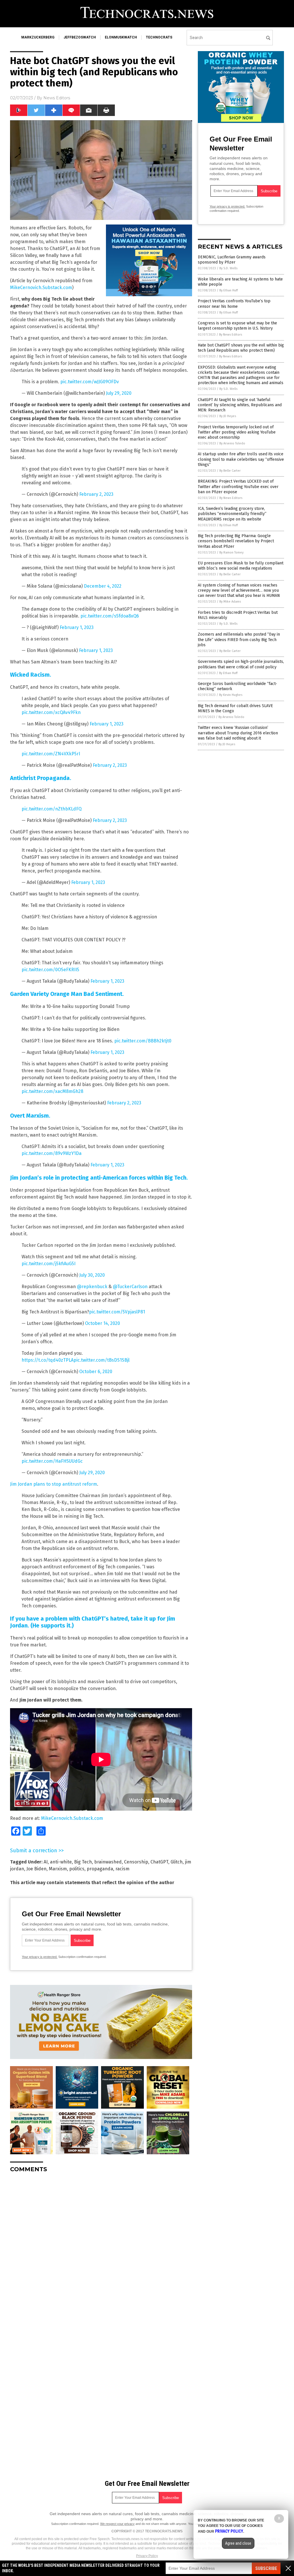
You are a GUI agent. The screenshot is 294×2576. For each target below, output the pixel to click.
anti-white (61, 1862)
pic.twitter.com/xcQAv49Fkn (51, 712)
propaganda (100, 1869)
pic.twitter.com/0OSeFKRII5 (50, 970)
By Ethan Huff (229, 290)
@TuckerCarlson (130, 1287)
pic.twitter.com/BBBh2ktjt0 (143, 1041)
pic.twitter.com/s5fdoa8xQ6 (110, 616)
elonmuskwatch (121, 37)
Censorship (136, 1862)
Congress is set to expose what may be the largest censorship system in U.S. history (237, 326)
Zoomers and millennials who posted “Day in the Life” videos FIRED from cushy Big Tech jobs (239, 639)
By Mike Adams (230, 602)
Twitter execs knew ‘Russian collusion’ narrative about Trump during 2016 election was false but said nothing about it (238, 733)
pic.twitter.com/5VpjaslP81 (117, 1312)
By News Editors (231, 335)
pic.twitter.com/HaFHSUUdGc (52, 1461)
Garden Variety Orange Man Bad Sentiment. (67, 994)
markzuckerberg (38, 37)
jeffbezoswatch (80, 37)
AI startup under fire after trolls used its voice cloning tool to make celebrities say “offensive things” (241, 459)
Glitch (177, 1862)
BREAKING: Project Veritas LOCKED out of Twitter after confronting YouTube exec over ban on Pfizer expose (238, 486)
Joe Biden (36, 1869)
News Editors (57, 98)
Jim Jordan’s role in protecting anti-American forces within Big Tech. (99, 1178)
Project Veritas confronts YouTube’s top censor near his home (234, 304)
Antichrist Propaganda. (41, 778)
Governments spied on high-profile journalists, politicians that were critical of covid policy (241, 664)
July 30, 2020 (92, 1275)
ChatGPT (159, 1862)
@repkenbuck (92, 1287)
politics (77, 1869)
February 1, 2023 (77, 627)
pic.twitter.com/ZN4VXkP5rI (51, 754)
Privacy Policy (147, 2556)
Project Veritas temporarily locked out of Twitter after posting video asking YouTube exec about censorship (237, 432)
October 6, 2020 (96, 1372)
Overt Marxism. (30, 1116)
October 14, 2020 (102, 1323)
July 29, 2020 (119, 393)
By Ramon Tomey (231, 552)
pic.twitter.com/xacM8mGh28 (52, 1091)
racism (122, 1869)
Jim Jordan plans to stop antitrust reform (54, 1484)
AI (46, 1862)
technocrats (159, 37)
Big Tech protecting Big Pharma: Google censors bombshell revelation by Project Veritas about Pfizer (236, 541)
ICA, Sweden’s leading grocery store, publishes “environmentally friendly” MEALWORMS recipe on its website (232, 514)
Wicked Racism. (31, 675)
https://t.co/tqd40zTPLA (48, 1360)
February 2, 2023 (96, 494)
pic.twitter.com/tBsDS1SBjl (101, 1360)
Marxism (58, 1869)
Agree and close (238, 2543)
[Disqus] (101, 2249)
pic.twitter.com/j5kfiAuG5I (49, 1264)
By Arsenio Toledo (232, 443)
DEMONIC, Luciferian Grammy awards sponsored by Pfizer (232, 260)
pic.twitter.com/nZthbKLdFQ (52, 809)
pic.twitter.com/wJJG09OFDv (90, 382)
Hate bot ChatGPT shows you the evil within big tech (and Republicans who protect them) (241, 348)
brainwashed (108, 1862)
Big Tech (83, 1862)
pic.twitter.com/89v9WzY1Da (52, 1153)
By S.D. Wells (228, 268)
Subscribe (266, 2568)
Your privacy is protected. (40, 1957)
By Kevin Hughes (231, 695)
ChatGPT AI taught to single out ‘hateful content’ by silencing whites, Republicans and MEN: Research (240, 405)
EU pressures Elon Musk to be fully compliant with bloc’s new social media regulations (241, 566)
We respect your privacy (117, 2524)
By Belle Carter (230, 471)
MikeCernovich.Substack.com (41, 288)
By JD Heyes (228, 416)
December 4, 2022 (103, 586)
